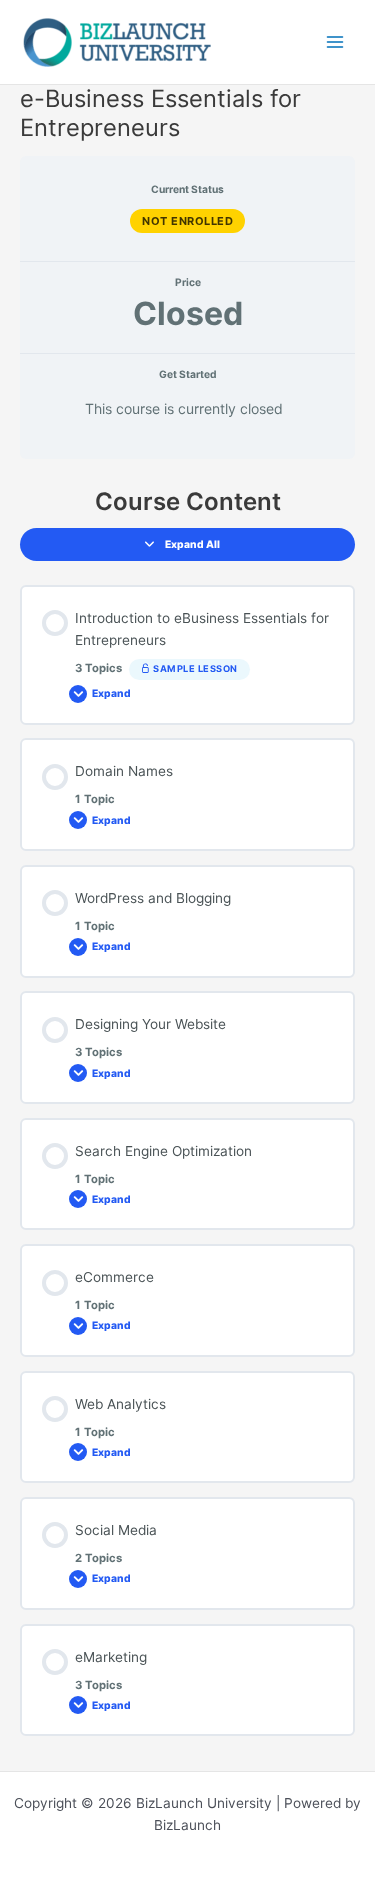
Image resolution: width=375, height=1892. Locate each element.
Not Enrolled (187, 221)
